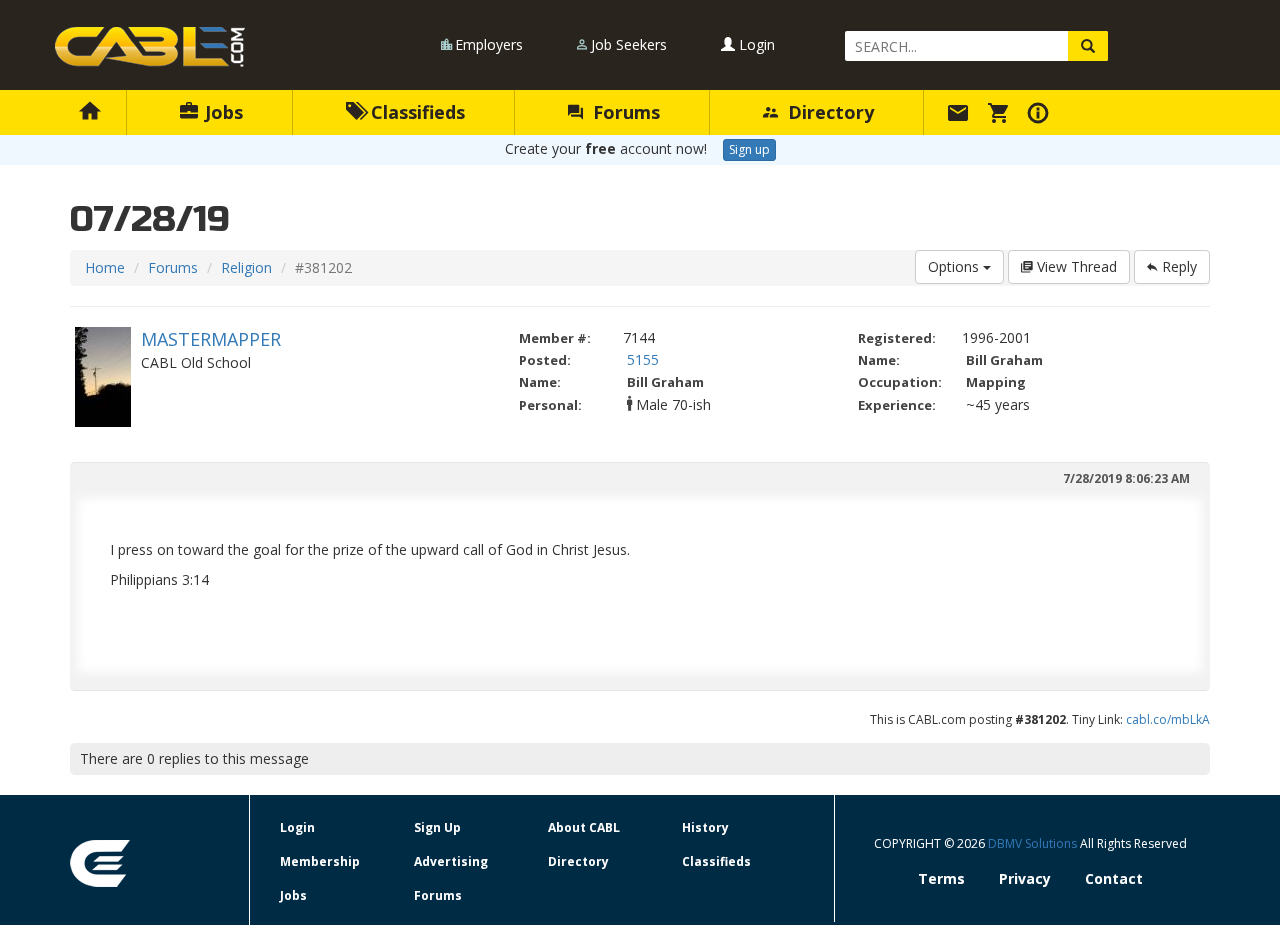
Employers (489, 44)
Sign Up (437, 827)
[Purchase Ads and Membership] (1001, 112)
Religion (246, 267)
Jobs (221, 112)
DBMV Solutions (1034, 843)
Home (105, 267)
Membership (320, 861)
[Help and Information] (1041, 112)
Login (755, 44)
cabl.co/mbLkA (1168, 719)
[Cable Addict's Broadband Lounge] (150, 47)
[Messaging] (961, 112)
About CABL (584, 827)
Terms (941, 878)
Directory (828, 112)
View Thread (1075, 266)
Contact (1114, 878)
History (705, 827)
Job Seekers (629, 44)
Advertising (451, 861)
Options (955, 266)
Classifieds (415, 112)
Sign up (749, 149)
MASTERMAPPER (211, 339)
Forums (624, 112)
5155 (643, 359)
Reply (1177, 266)
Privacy (1025, 878)
